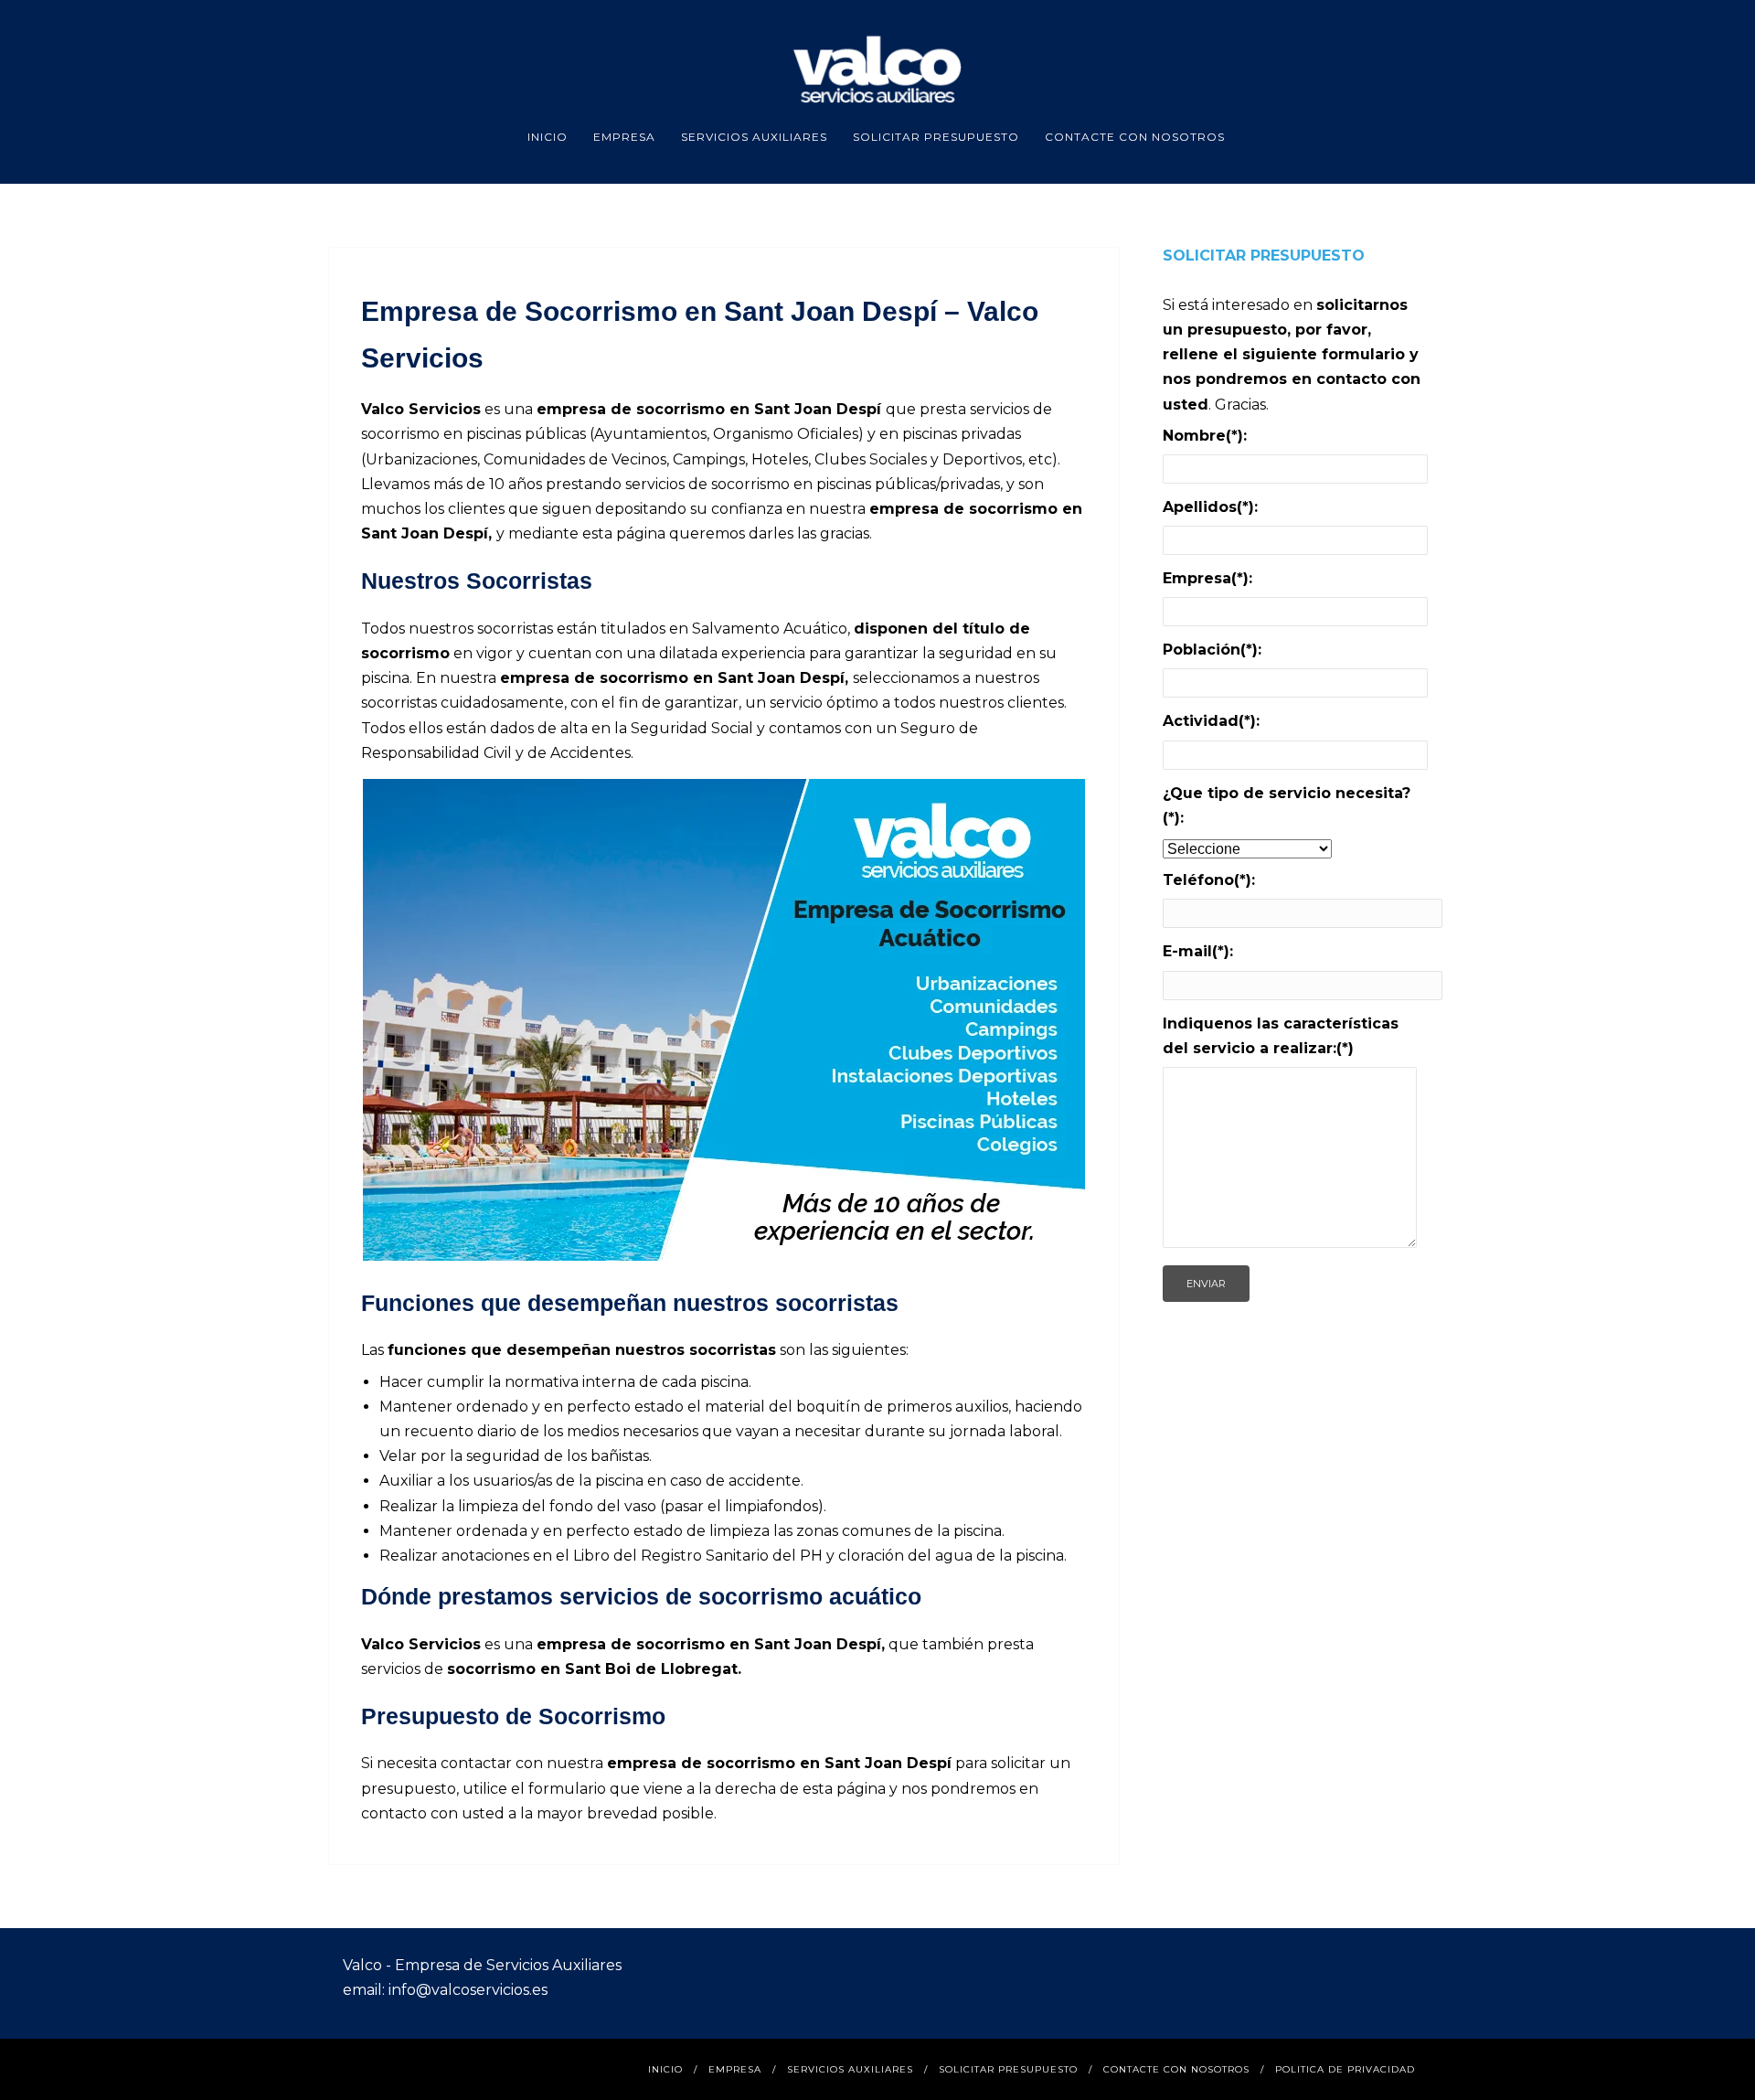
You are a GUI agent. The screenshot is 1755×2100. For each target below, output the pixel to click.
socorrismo (405, 653)
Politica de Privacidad (1345, 2069)
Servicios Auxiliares (754, 137)
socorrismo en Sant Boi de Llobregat (592, 1669)
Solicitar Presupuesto (936, 137)
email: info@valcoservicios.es (445, 1990)
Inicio (548, 137)
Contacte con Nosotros (1135, 137)
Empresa (624, 137)
